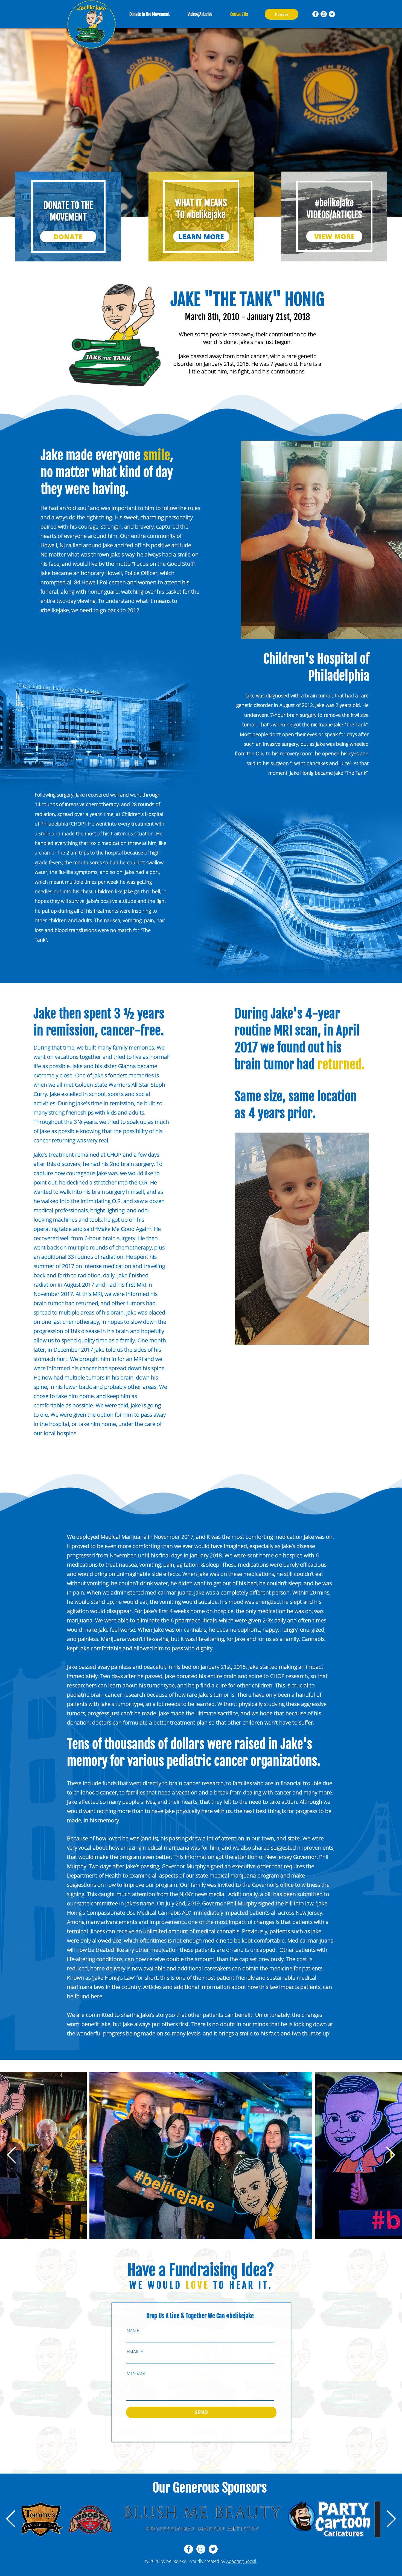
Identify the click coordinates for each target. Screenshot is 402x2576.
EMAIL (133, 2352)
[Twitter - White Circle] (332, 14)
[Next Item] (390, 2156)
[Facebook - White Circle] (315, 14)
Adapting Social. (242, 2561)
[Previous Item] (12, 2156)
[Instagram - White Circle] (324, 14)
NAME (133, 2331)
